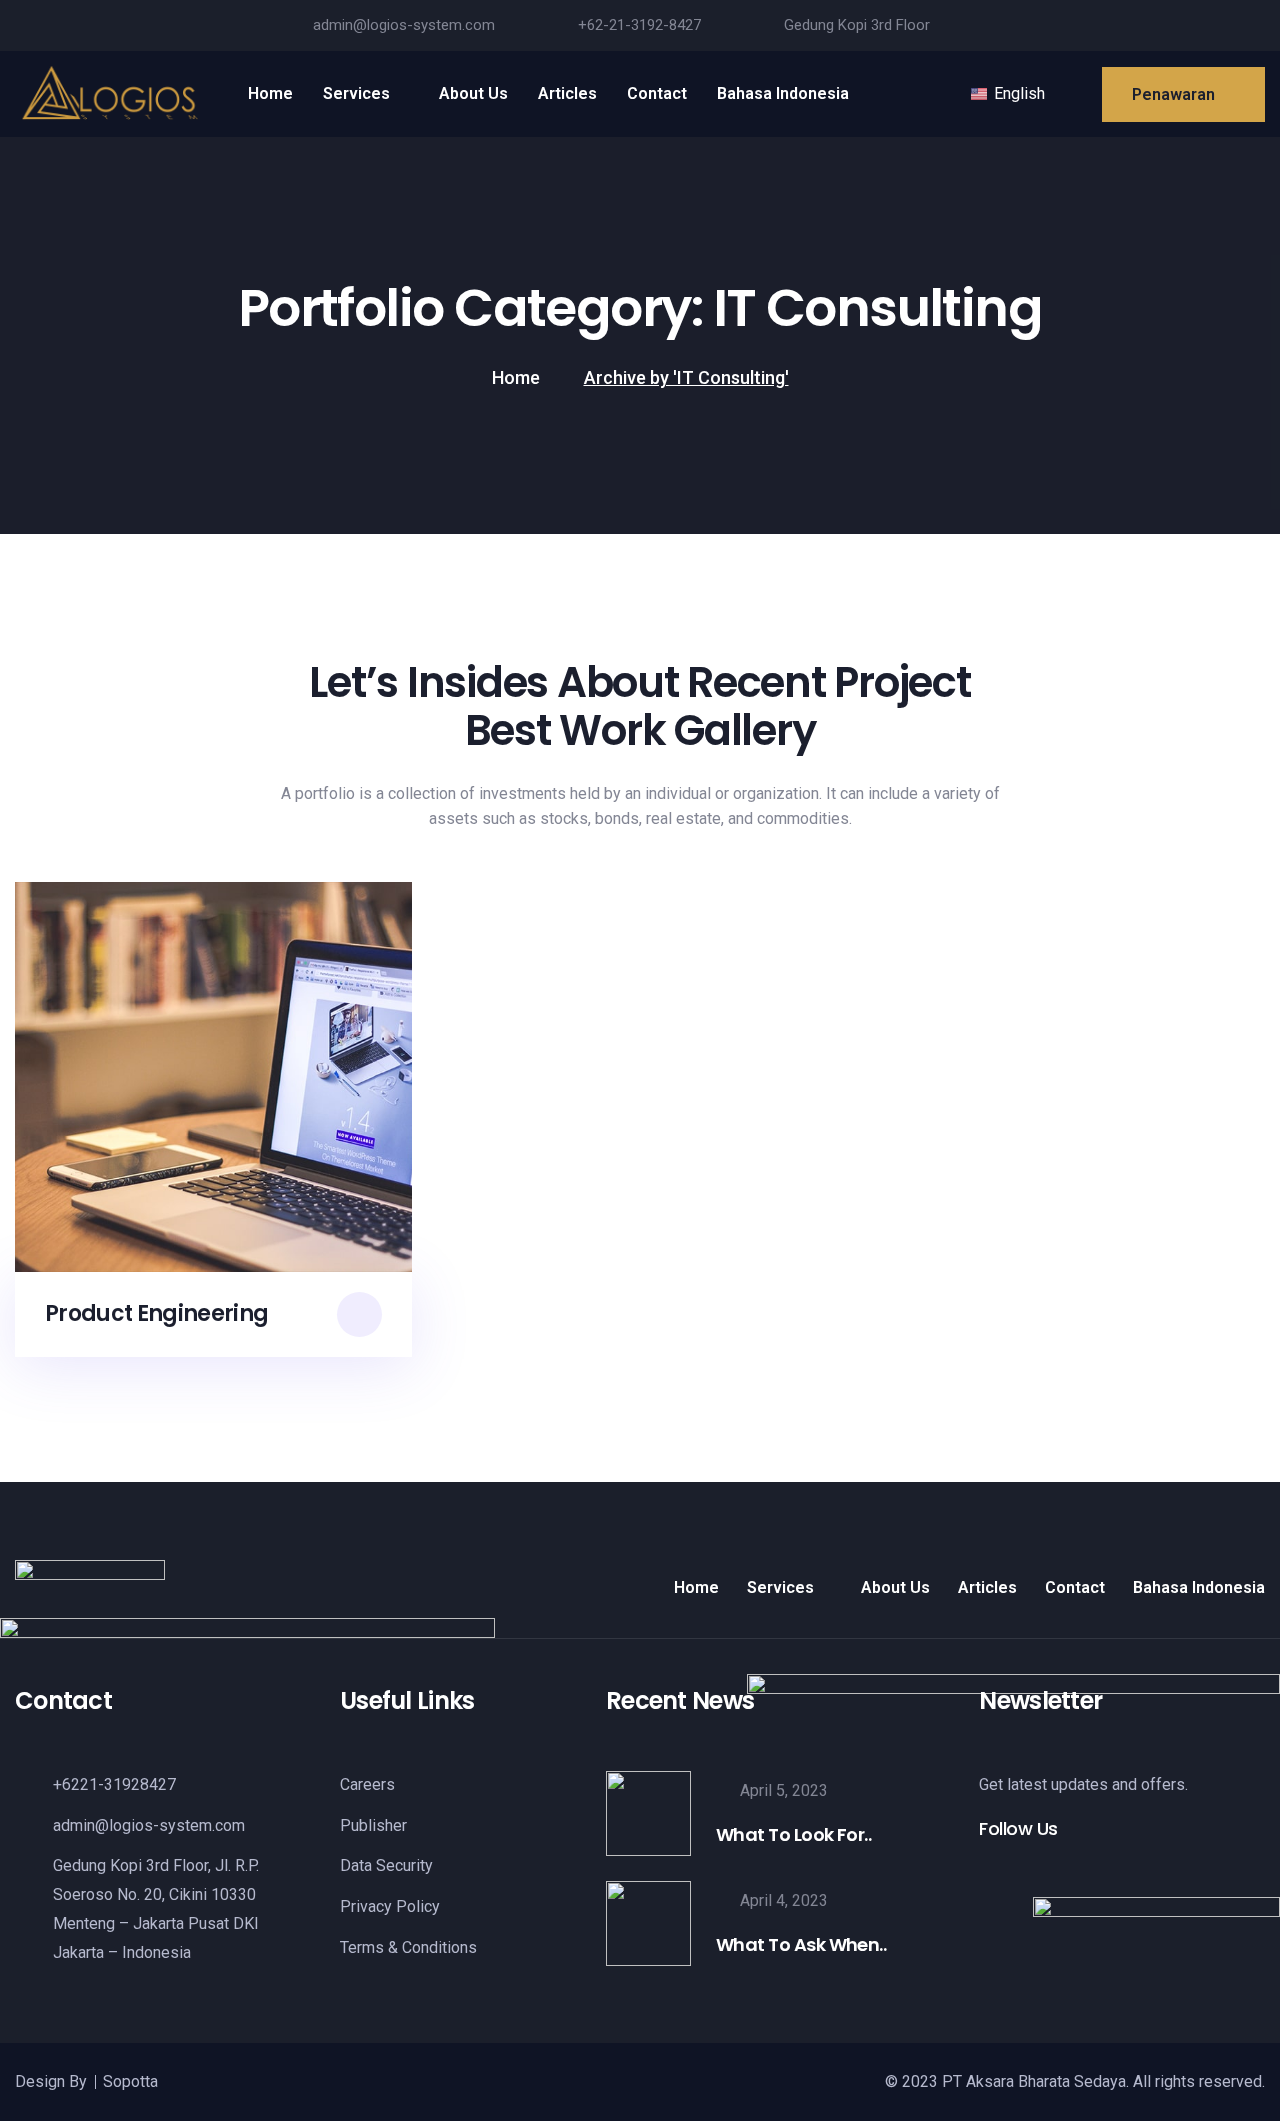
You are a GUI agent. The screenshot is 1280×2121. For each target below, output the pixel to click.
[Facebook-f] (1142, 26)
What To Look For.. (793, 1834)
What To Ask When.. (801, 1944)
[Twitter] (1180, 26)
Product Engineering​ (156, 1314)
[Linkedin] (1256, 26)
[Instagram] (1218, 26)
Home (516, 377)
